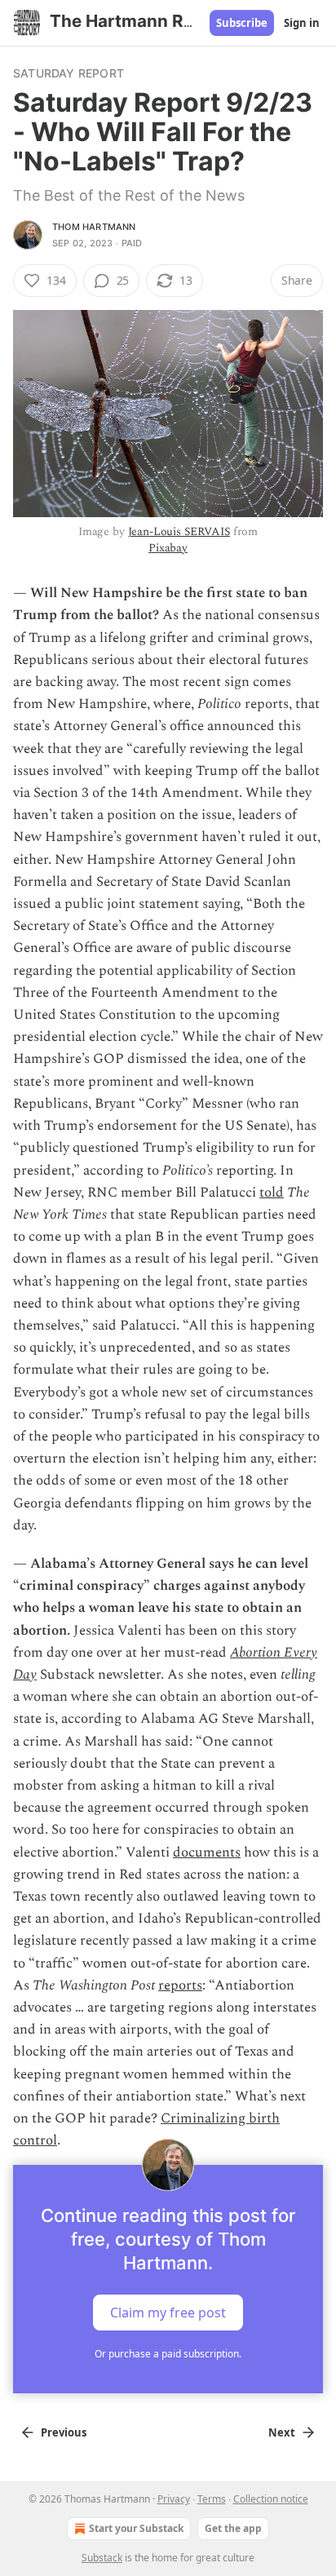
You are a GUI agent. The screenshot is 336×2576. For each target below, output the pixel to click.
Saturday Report (69, 73)
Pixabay (168, 548)
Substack (102, 2558)
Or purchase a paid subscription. (168, 2354)
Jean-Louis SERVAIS (179, 531)
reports (180, 1985)
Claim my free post (168, 2313)
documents (207, 1852)
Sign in (302, 23)
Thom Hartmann (94, 227)
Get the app (233, 2528)
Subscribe (242, 23)
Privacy (174, 2499)
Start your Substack (136, 2528)
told (272, 1193)
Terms (212, 2499)
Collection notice (271, 2499)
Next (282, 2432)
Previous (64, 2432)
